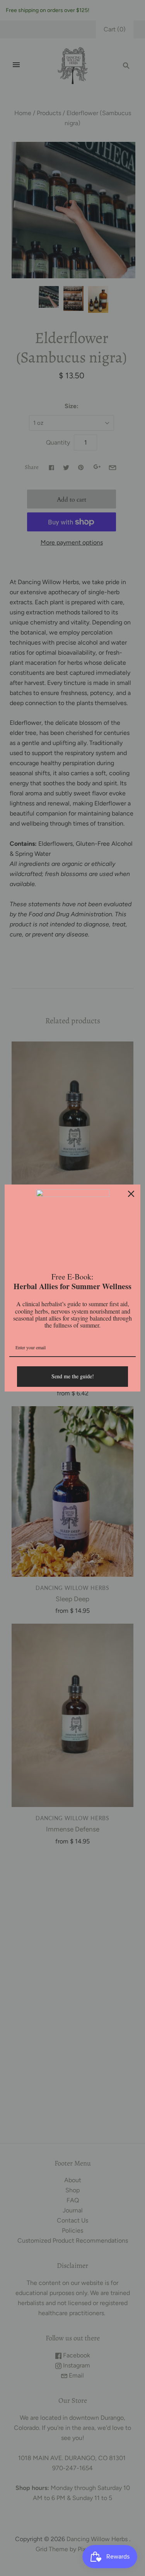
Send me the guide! (73, 1376)
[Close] (131, 1194)
